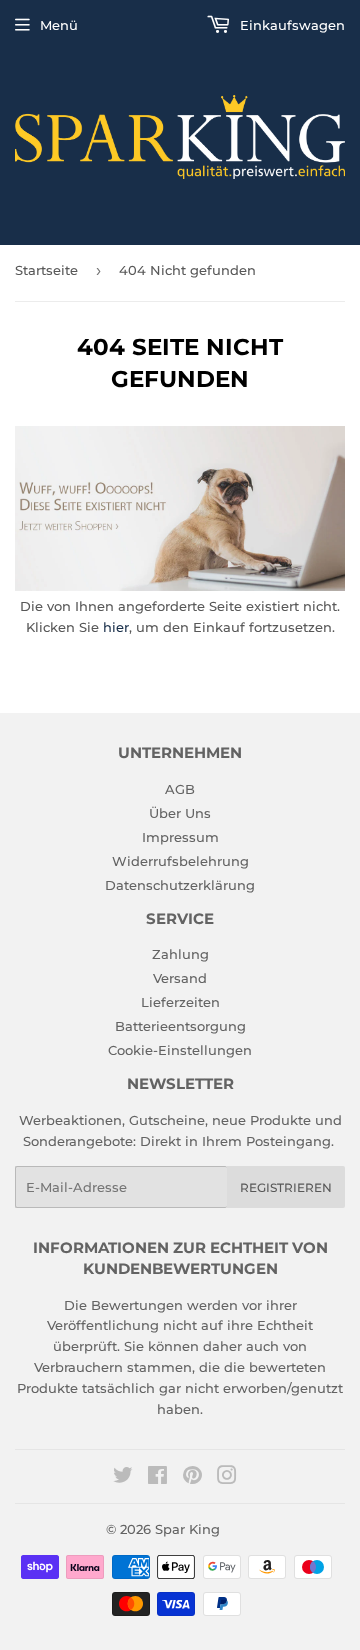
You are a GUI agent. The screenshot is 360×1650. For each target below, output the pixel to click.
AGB (180, 789)
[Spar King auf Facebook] (157, 1478)
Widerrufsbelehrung (180, 861)
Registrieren (286, 1187)
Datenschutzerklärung (180, 885)
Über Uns (180, 813)
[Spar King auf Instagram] (227, 1478)
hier (116, 627)
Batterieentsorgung (180, 1026)
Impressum (180, 837)
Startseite (46, 270)
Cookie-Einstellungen (180, 1050)
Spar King (187, 1529)
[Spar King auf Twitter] (123, 1478)
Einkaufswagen (290, 25)
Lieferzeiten (180, 1002)
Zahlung (180, 954)
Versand (180, 978)
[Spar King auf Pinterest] (192, 1478)
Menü (59, 25)
